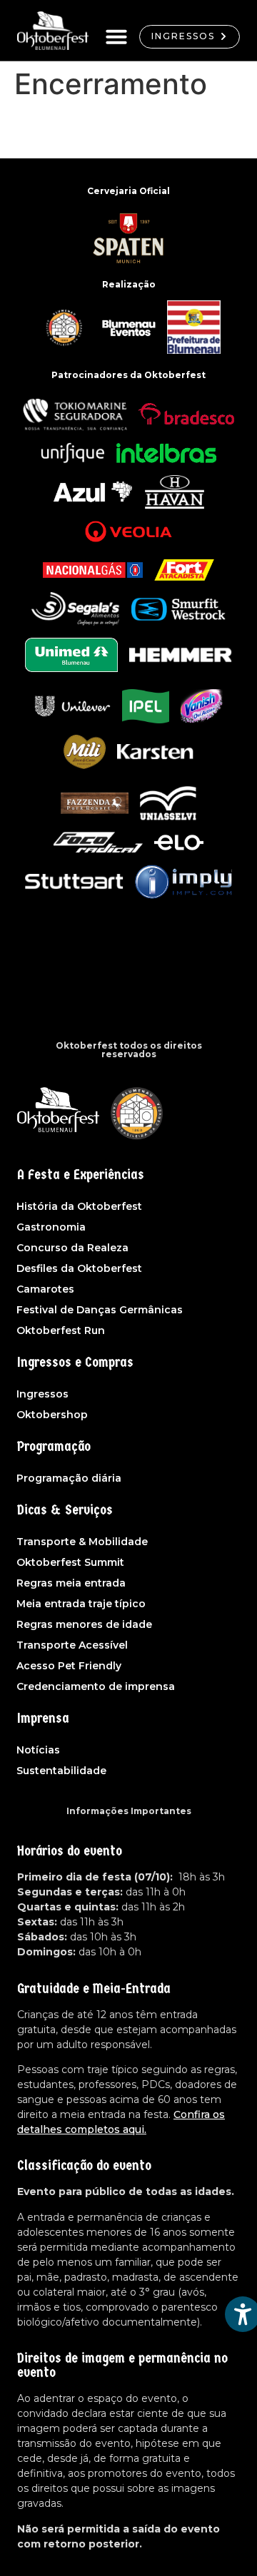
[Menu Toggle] (116, 36)
